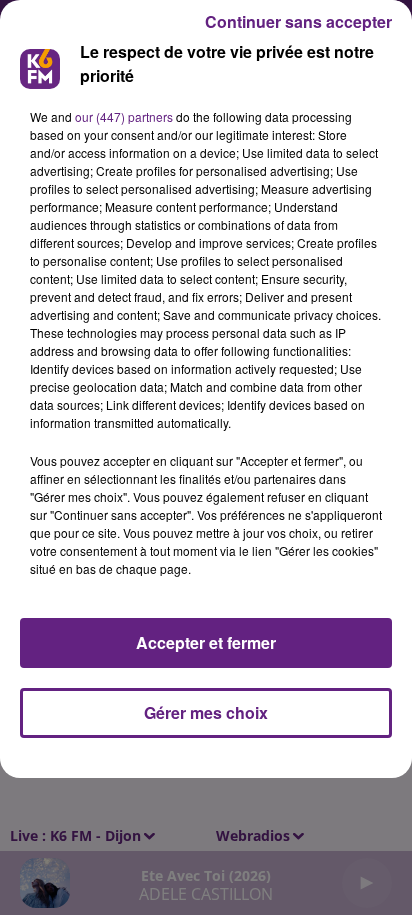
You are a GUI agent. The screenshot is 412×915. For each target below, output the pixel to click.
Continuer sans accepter (298, 21)
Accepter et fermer (206, 642)
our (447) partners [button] (124, 116)
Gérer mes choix (206, 712)
